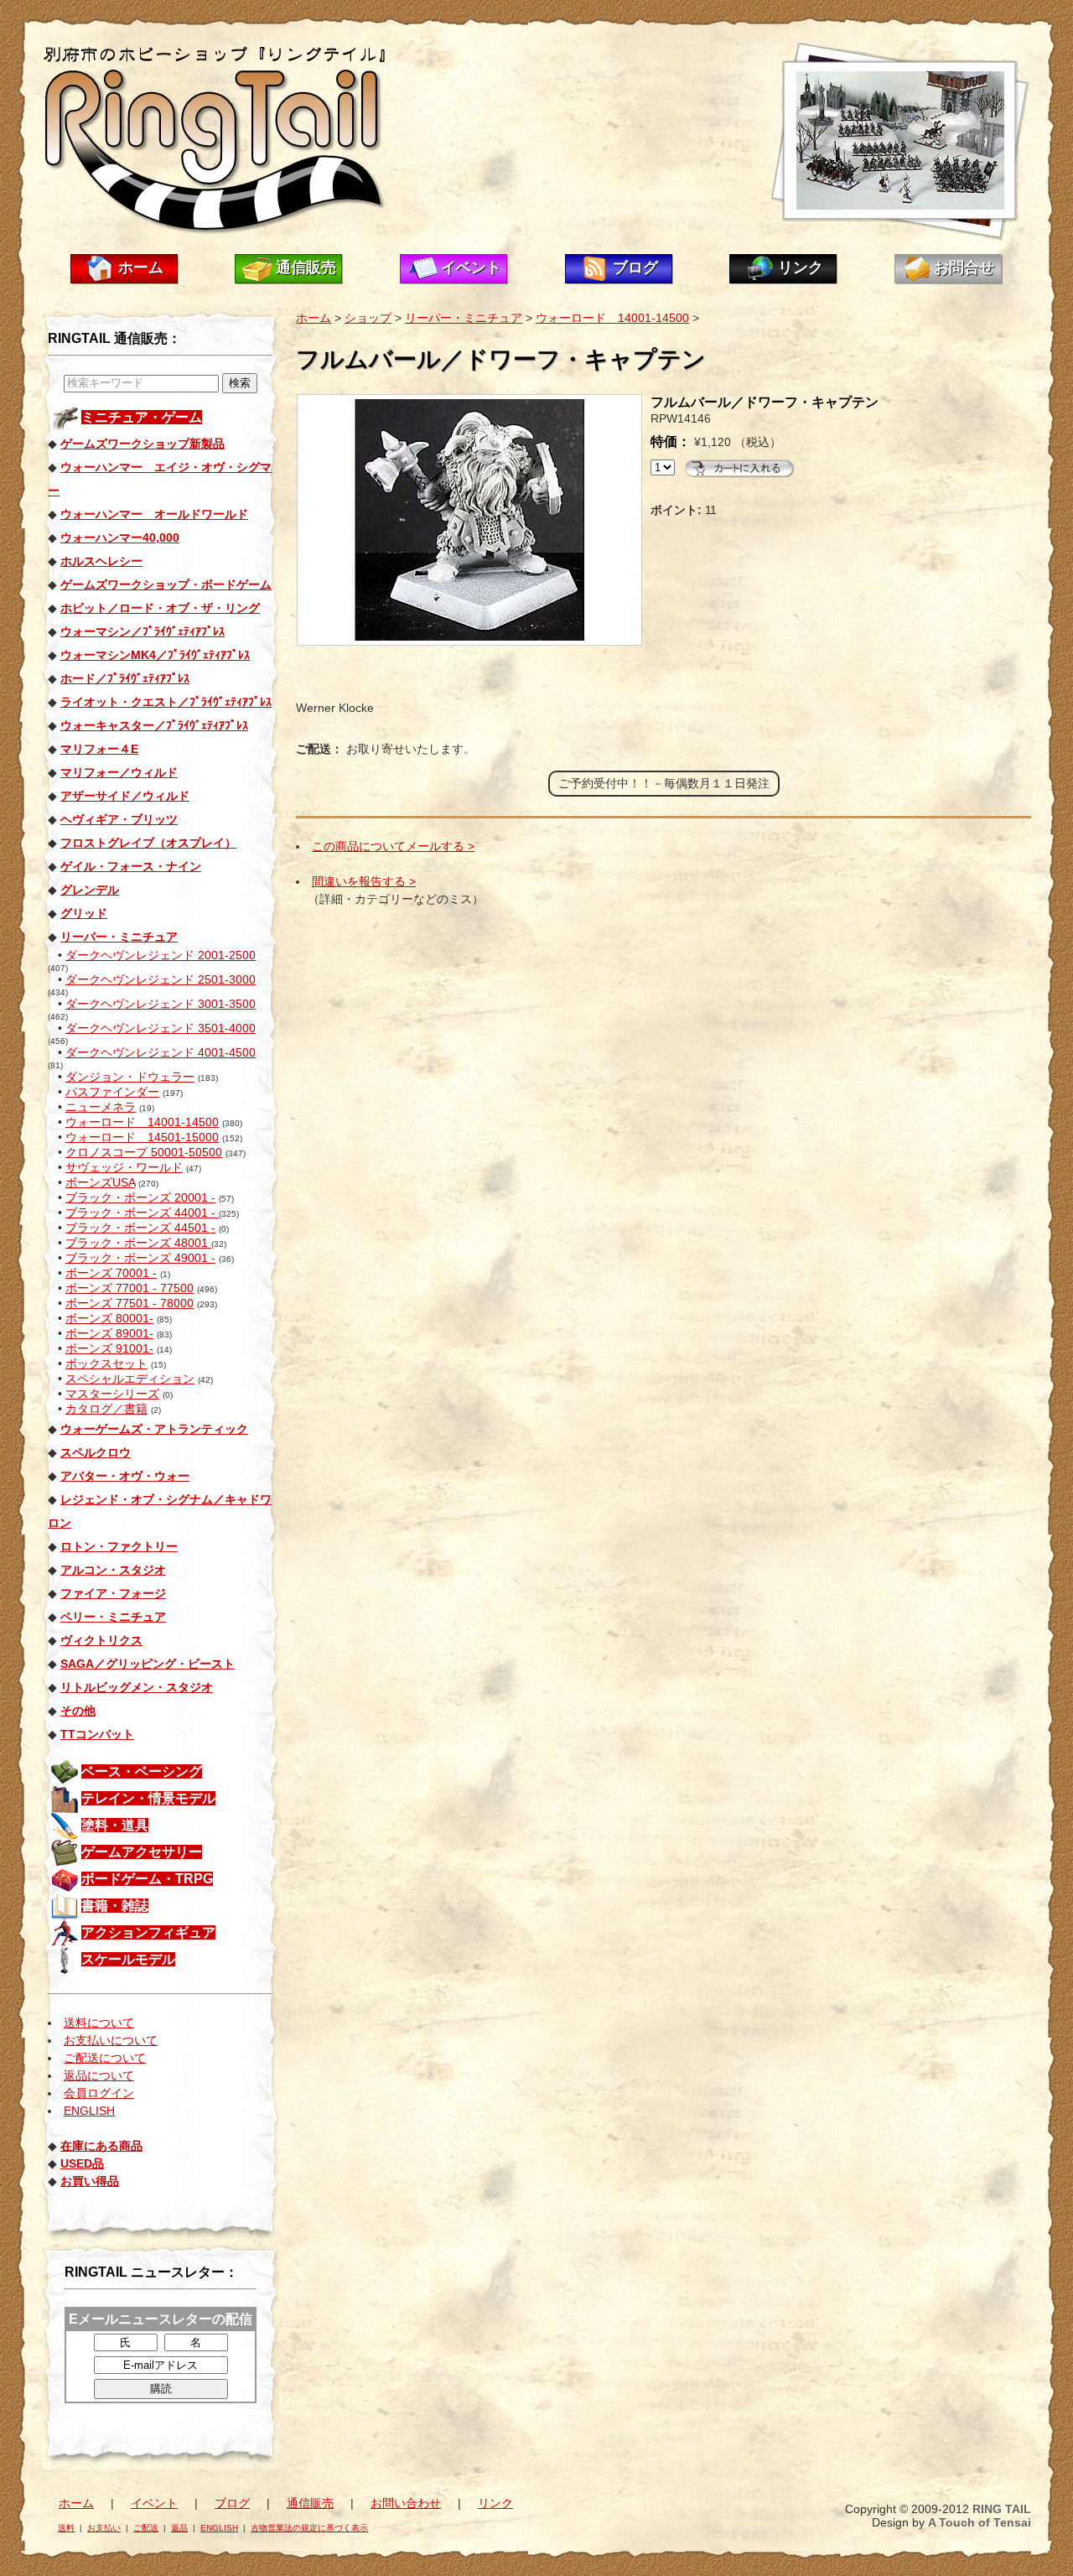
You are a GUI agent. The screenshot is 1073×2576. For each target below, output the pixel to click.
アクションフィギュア (148, 1932)
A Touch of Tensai (980, 2522)
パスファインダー (112, 1092)
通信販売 (306, 267)
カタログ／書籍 (106, 1409)
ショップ (368, 318)
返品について (99, 2075)
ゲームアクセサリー (142, 1852)
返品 (179, 2528)
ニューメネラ (101, 1107)
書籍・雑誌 (115, 1906)
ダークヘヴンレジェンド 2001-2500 (161, 955)
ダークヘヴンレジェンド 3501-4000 (161, 1028)
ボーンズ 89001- (109, 1333)
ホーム (141, 267)
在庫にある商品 (101, 2146)
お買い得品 (90, 2181)
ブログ (635, 267)
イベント (471, 267)
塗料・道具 (115, 1825)
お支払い (104, 2528)
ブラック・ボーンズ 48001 (138, 1243)
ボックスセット (106, 1363)
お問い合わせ (406, 2503)
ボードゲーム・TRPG (147, 1879)
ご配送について (105, 2058)
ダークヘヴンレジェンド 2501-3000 (161, 979)
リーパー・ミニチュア (464, 318)
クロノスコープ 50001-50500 (144, 1152)
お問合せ (964, 267)
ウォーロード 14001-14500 (142, 1122)
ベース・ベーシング (142, 1771)
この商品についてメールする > (393, 846)
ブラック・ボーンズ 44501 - (140, 1228)
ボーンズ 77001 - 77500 (130, 1288)
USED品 (82, 2163)
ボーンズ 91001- (109, 1348)
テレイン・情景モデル (148, 1798)
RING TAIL (1002, 2509)
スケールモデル (128, 1959)
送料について (99, 2023)
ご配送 (146, 2528)
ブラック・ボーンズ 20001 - (140, 1197)
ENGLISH (89, 2111)
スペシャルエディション (130, 1379)
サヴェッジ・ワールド (124, 1167)
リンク (801, 267)
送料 (66, 2528)
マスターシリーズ (112, 1394)
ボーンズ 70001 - (111, 1273)
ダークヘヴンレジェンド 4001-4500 (161, 1052)
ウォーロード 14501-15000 (142, 1137)
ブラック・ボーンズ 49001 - (140, 1258)
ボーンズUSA (100, 1182)
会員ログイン (99, 2093)
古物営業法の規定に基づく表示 (309, 2528)
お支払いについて (111, 2040)
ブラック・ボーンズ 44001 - (142, 1213)
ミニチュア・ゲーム (142, 417)
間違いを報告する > (364, 881)
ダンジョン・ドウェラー (130, 1077)
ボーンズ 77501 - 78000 (130, 1303)
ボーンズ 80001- (109, 1318)
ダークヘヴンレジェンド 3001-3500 (161, 1004)
